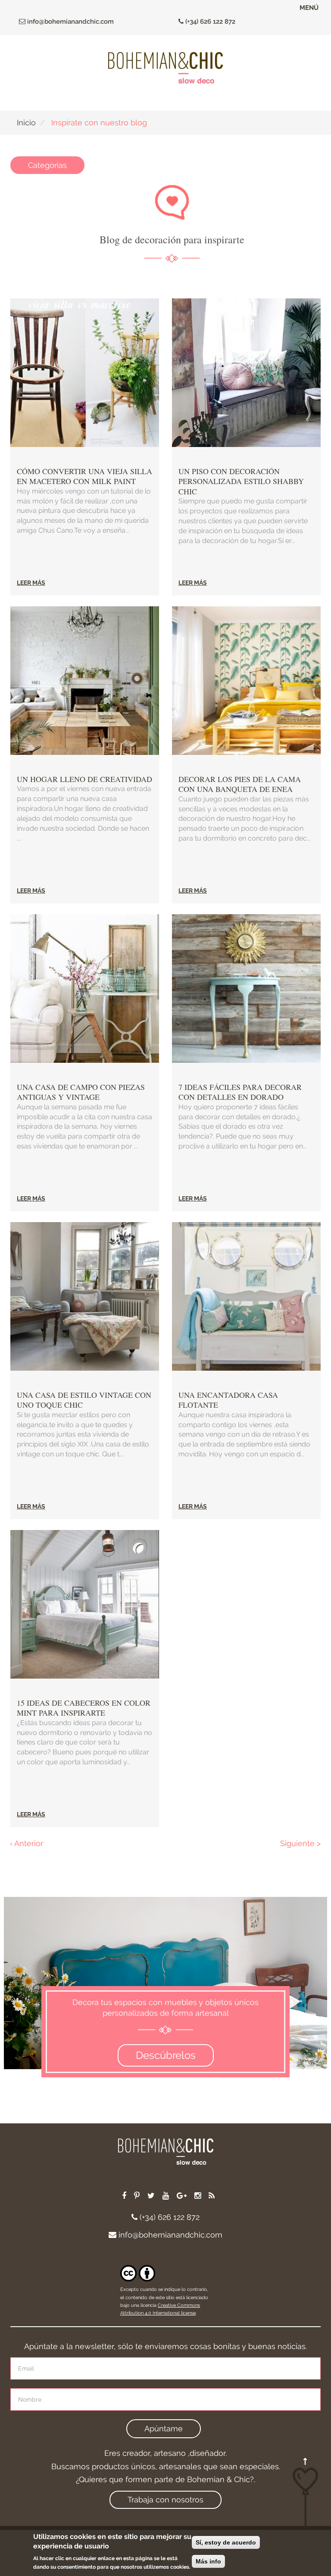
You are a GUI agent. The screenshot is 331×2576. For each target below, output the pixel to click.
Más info (208, 2561)
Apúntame (164, 2429)
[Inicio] (165, 68)
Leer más (31, 583)
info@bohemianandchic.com (70, 22)
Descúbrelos (166, 2055)
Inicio (26, 123)
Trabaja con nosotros (165, 2500)
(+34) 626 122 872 (209, 22)
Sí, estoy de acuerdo (226, 2542)
